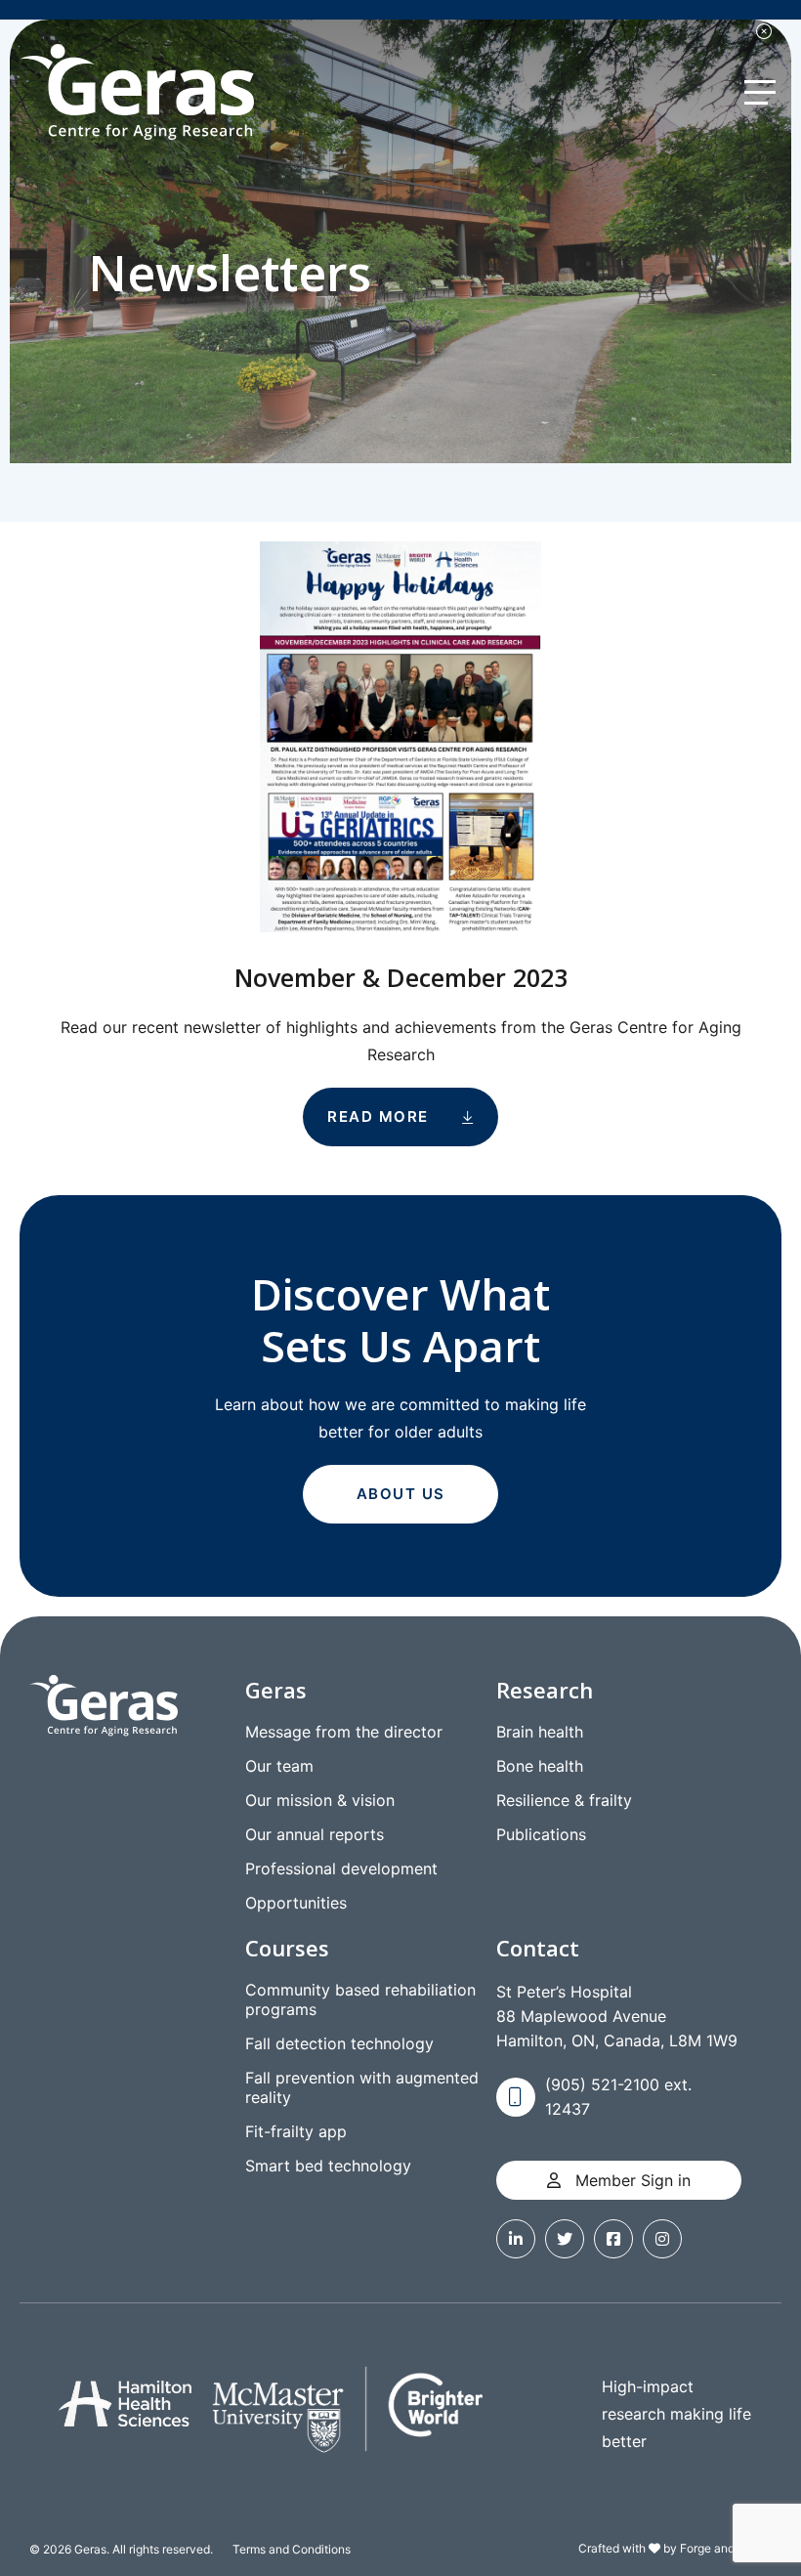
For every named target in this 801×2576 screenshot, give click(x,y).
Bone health (540, 1766)
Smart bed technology (328, 2166)
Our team (279, 1766)
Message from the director (344, 1732)
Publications (541, 1834)
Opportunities (296, 1903)
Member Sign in (631, 2180)
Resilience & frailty (564, 1800)
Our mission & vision (320, 1800)
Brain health (540, 1732)
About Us (401, 1494)
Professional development (341, 1868)
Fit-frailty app (296, 2131)
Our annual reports (315, 1834)
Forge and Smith (724, 2548)
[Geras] (137, 92)
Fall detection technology (339, 2043)
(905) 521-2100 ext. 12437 (618, 2097)
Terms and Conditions (292, 2549)
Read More (378, 1116)
